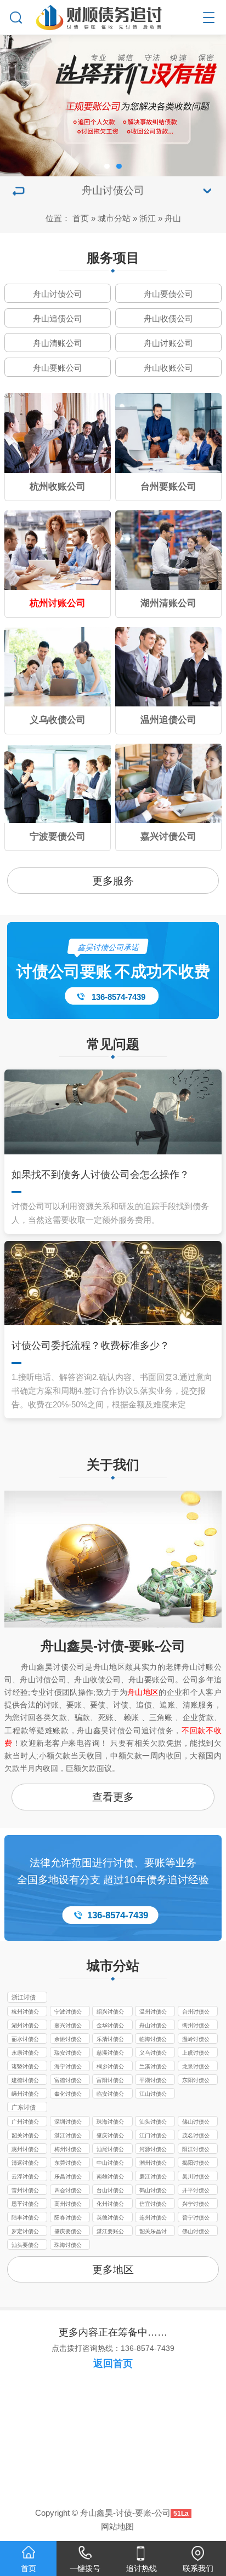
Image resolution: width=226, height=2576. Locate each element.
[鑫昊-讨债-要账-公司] (113, 15)
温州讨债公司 (153, 2013)
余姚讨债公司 (68, 2040)
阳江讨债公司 (196, 2150)
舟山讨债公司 (58, 294)
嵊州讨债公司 (25, 2095)
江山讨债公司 (153, 2095)
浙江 (148, 218)
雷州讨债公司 (25, 2191)
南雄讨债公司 (110, 2177)
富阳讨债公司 (110, 2081)
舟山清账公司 (58, 343)
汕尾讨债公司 (110, 2150)
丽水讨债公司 (25, 2040)
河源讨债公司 (153, 2150)
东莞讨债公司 (68, 2164)
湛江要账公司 (110, 2232)
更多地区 (113, 2270)
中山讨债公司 (110, 2164)
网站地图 (117, 2526)
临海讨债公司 (153, 2040)
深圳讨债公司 (68, 2123)
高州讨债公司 (68, 2205)
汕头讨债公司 (153, 2123)
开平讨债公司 (196, 2191)
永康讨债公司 (25, 2054)
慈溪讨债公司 (110, 2054)
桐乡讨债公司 (110, 2067)
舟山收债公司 (168, 318)
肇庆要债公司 (68, 2232)
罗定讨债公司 (25, 2232)
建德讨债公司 (25, 2081)
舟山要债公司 (168, 294)
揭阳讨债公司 (196, 2164)
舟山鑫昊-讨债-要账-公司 (113, 1646)
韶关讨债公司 (25, 2136)
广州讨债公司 (25, 2123)
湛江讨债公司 (68, 2136)
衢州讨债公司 (196, 2026)
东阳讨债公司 (196, 2081)
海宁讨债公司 (68, 2067)
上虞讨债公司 (196, 2054)
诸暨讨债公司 (25, 2067)
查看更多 (113, 1797)
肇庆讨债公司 (110, 2136)
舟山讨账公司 (168, 343)
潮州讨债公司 (153, 2164)
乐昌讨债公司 (68, 2177)
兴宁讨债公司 (196, 2205)
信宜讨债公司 (153, 2205)
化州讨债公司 (110, 2205)
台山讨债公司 (110, 2191)
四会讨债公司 (68, 2191)
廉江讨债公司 (153, 2177)
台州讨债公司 (196, 2013)
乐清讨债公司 (110, 2040)
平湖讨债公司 (153, 2081)
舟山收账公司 (168, 368)
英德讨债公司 (110, 2218)
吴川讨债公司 (196, 2177)
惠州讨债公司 (25, 2150)
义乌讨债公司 (153, 2054)
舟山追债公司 (58, 318)
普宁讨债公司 (196, 2218)
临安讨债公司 (110, 2095)
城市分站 (114, 218)
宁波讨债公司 (68, 2013)
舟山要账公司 (58, 368)
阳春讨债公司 (68, 2218)
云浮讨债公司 (25, 2177)
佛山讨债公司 (196, 2123)
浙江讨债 (24, 1997)
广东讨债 (24, 2107)
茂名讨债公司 (196, 2136)
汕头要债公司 (25, 2246)
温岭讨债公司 (196, 2040)
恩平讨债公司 (25, 2205)
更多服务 (113, 881)
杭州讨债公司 (25, 2013)
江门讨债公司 (153, 2136)
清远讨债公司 (25, 2164)
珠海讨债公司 (110, 2123)
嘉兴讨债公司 (68, 2026)
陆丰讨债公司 (25, 2218)
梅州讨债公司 (68, 2150)
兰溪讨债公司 (153, 2067)
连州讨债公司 (153, 2218)
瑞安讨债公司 (68, 2054)
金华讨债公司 (110, 2026)
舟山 (173, 218)
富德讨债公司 (68, 2081)
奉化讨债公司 (68, 2095)
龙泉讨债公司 (196, 2067)
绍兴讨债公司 (110, 2013)
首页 (81, 218)
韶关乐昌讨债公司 (153, 2232)
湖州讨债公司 (25, 2026)
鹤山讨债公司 (153, 2191)
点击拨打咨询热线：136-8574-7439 (113, 2348)
